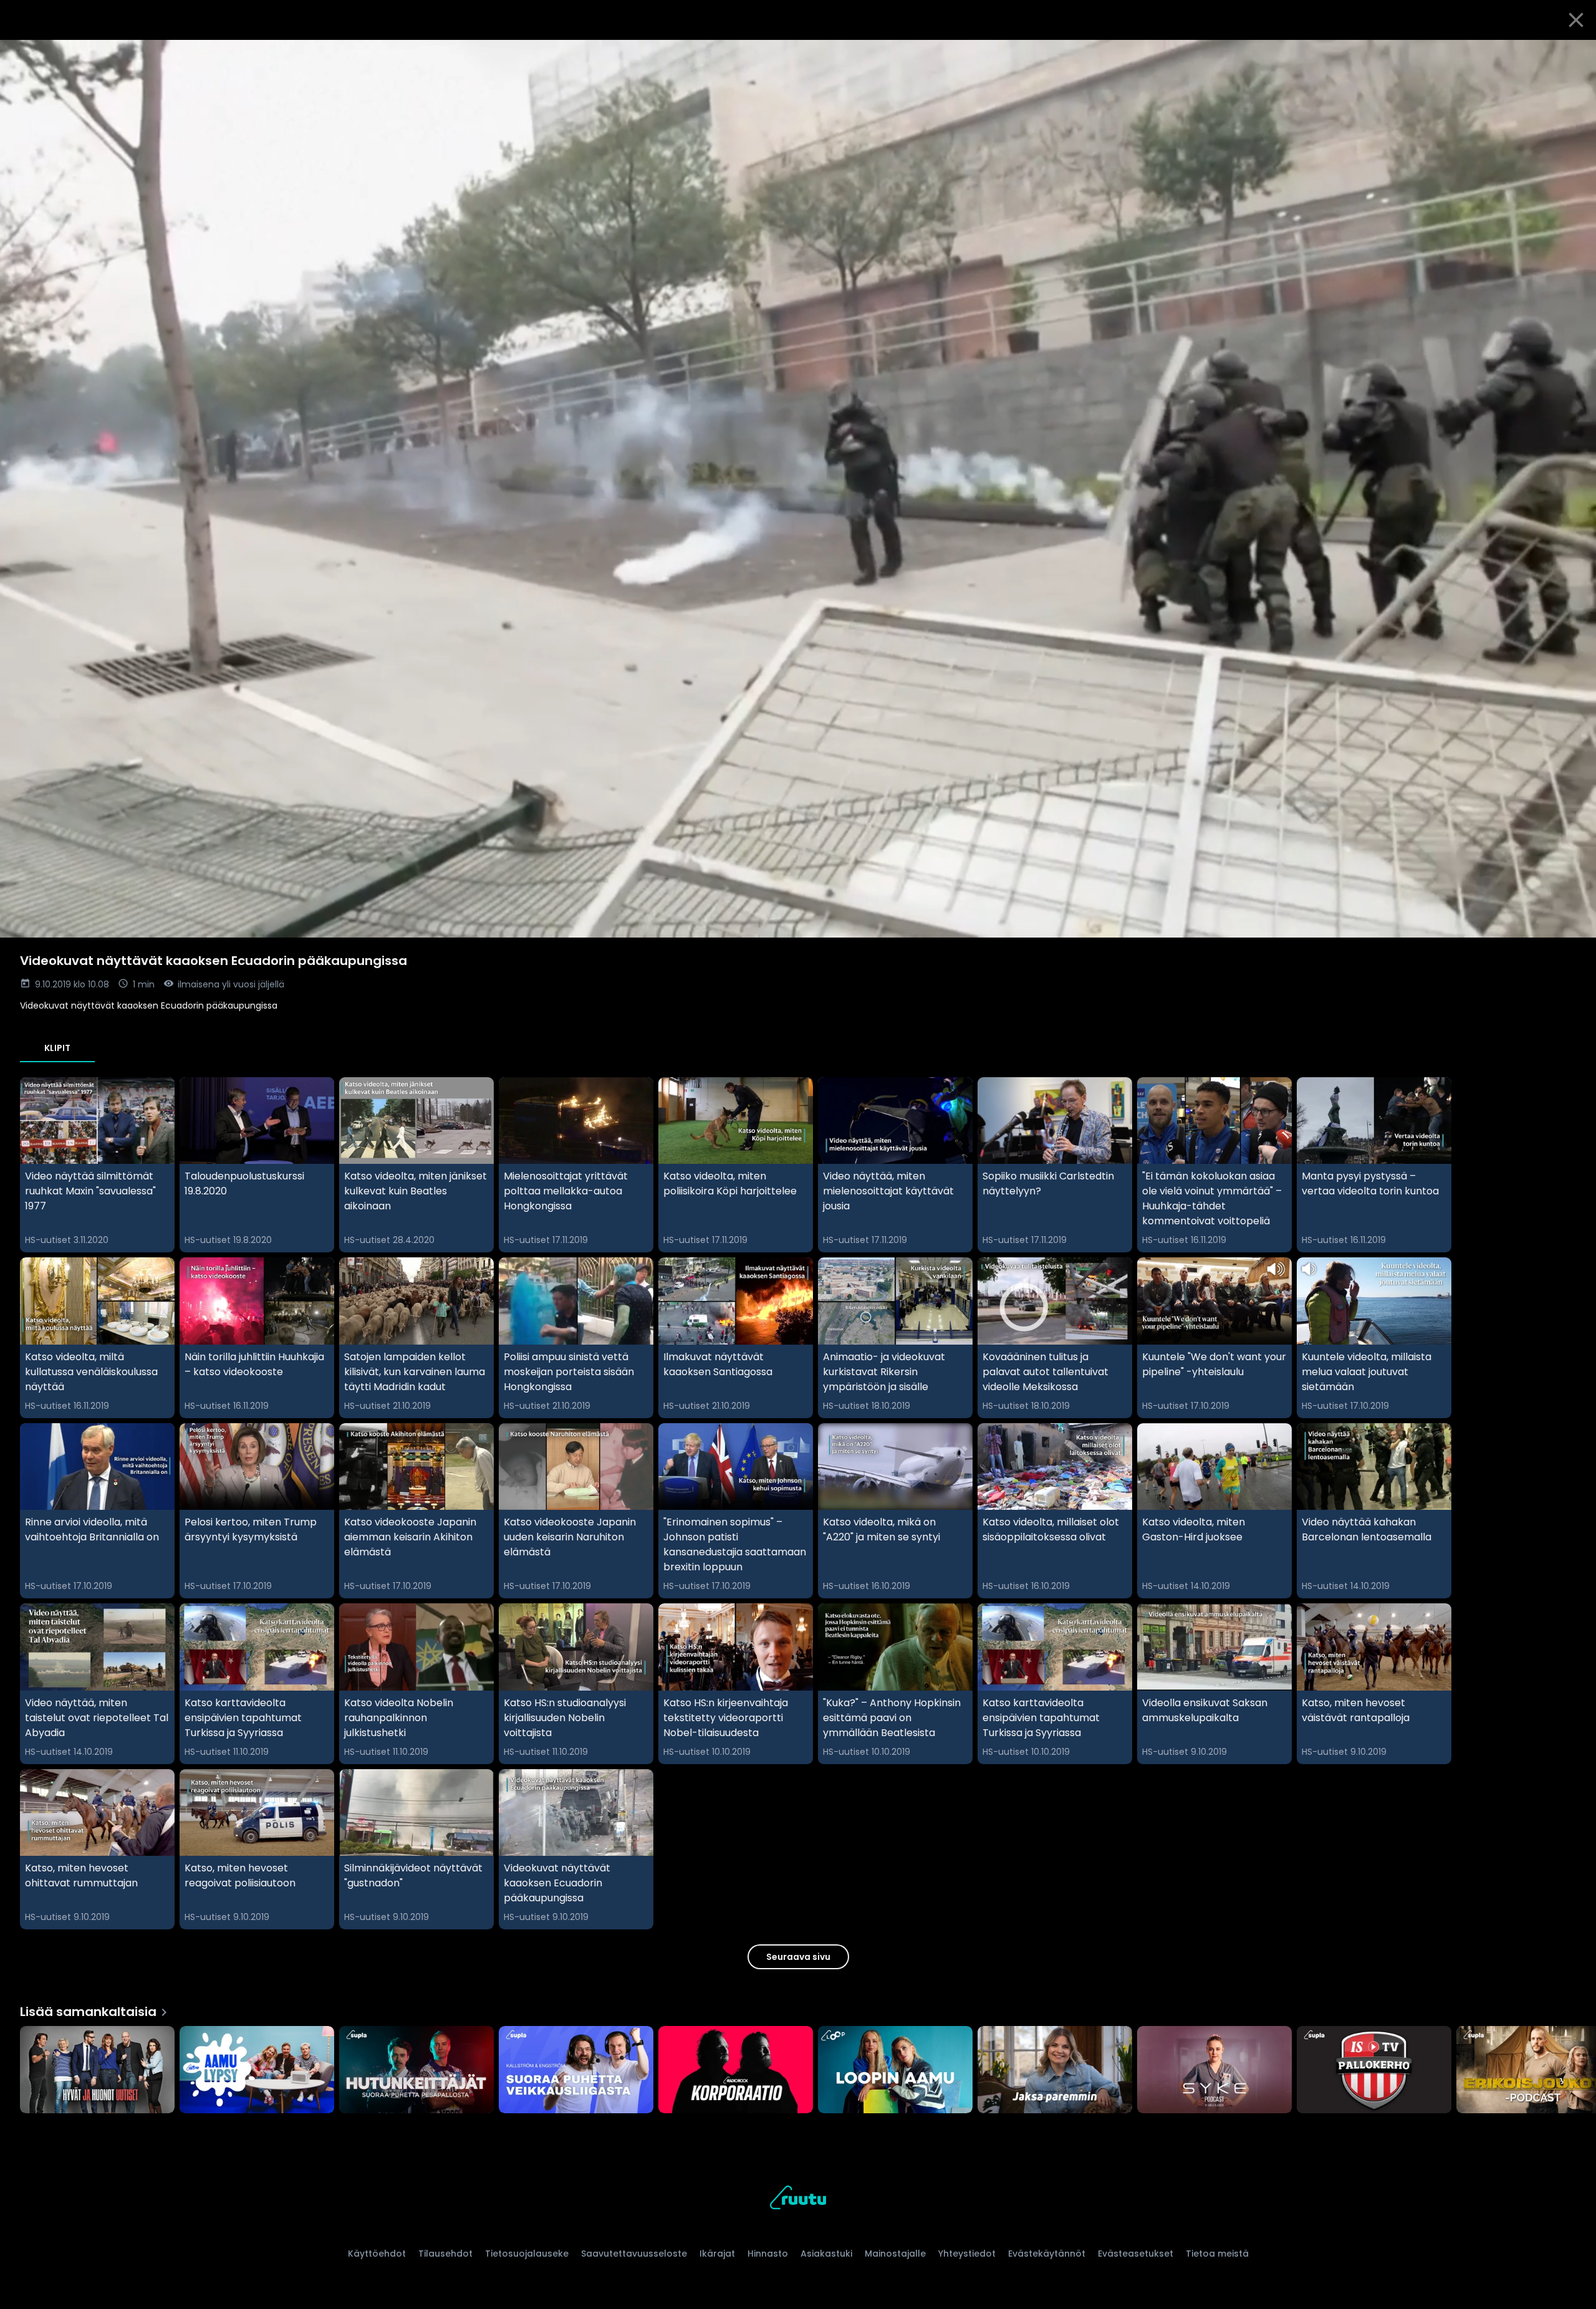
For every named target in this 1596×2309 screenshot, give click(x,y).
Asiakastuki (826, 2254)
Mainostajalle (895, 2254)
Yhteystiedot (967, 2254)
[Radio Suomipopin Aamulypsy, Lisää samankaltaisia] (257, 2071)
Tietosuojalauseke (527, 2254)
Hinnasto (768, 2254)
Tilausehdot (445, 2254)
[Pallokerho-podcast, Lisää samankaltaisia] (1374, 2071)
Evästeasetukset (1136, 2254)
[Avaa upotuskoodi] (1572, 54)
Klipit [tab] (57, 1048)
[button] (798, 489)
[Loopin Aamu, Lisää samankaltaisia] (895, 2071)
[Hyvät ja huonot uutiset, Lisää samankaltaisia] (97, 2071)
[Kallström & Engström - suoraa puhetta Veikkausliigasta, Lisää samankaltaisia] (576, 2071)
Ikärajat (717, 2254)
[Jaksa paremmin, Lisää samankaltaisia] (1055, 2071)
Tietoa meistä (1217, 2254)
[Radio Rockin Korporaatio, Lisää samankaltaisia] (736, 2071)
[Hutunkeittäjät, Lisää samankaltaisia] (416, 2071)
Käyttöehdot (377, 2254)
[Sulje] (1576, 20)
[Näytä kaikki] (798, 2067)
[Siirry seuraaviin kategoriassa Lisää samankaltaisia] (1576, 2071)
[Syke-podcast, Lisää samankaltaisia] (1214, 2071)
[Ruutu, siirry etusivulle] (798, 2200)
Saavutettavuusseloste (634, 2254)
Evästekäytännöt (1047, 2254)
